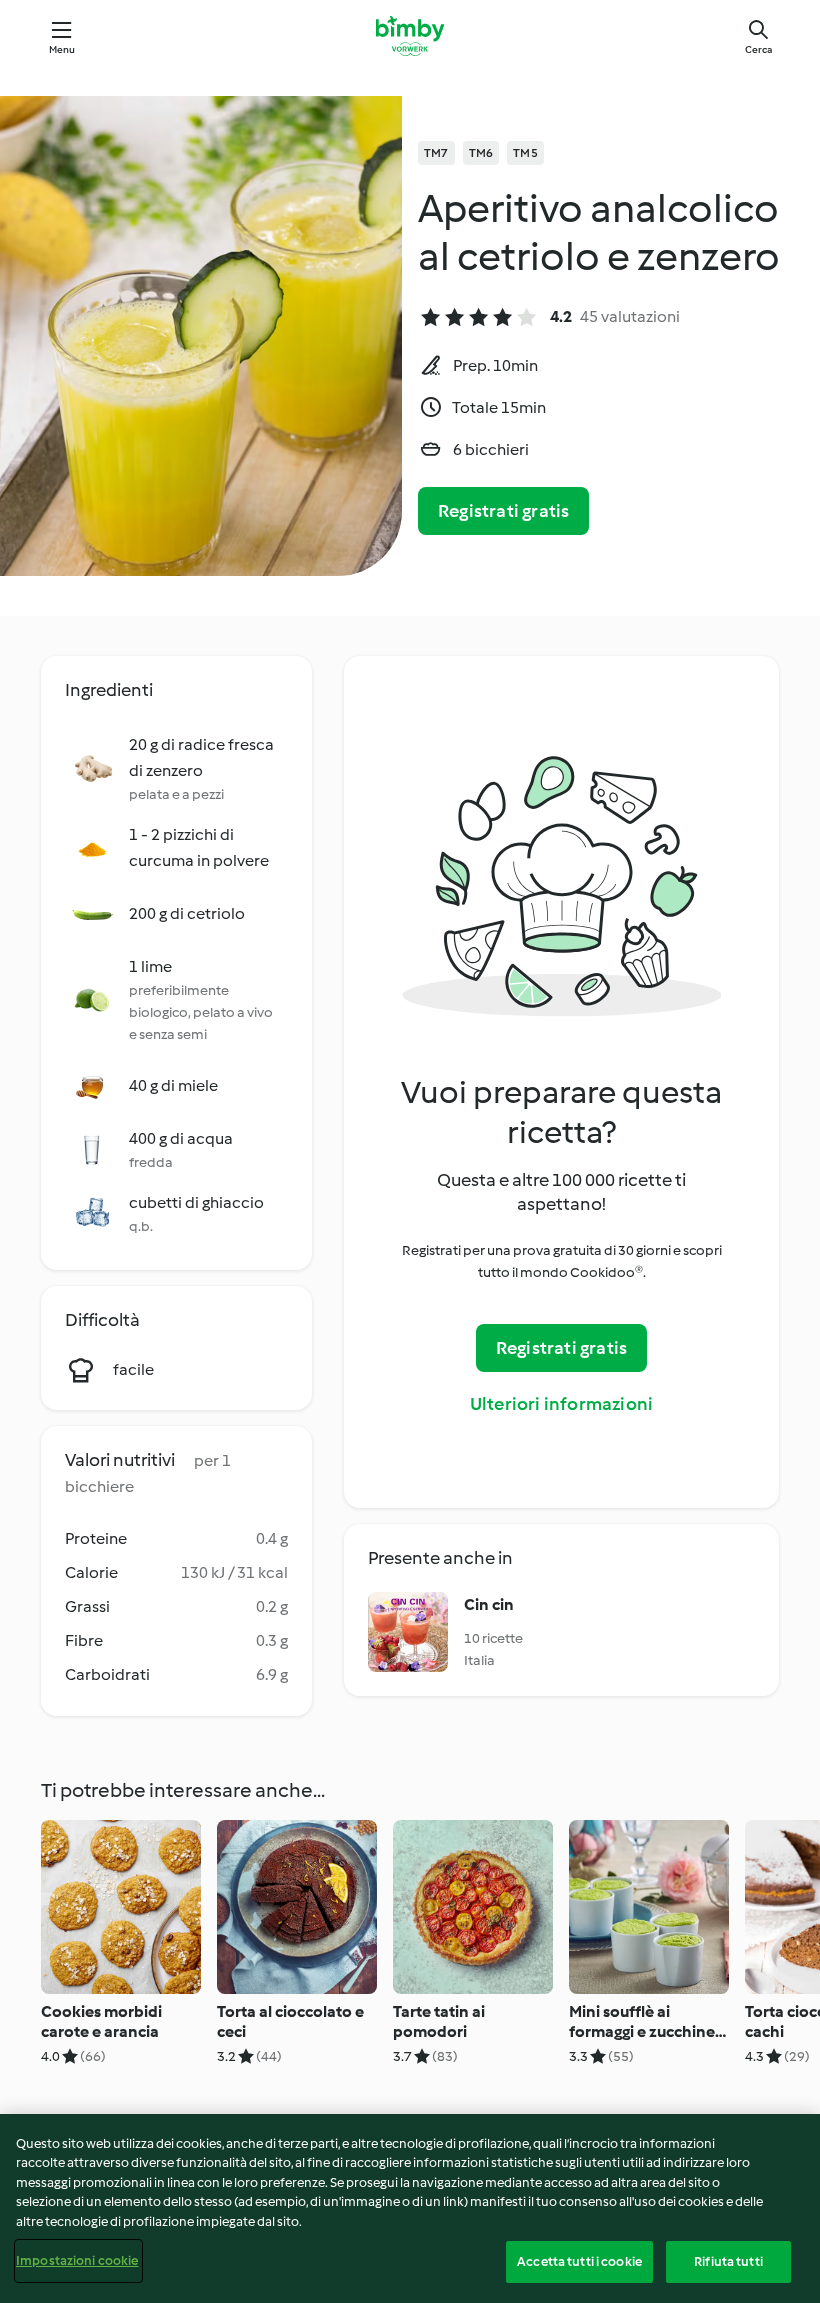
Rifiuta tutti (728, 2261)
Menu (62, 49)
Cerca (758, 49)
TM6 (481, 153)
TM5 (525, 153)
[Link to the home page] (409, 36)
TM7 (436, 153)
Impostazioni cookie (77, 2260)
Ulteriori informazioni (561, 1404)
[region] (410, 2208)
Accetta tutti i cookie (579, 2261)
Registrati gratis (503, 511)
